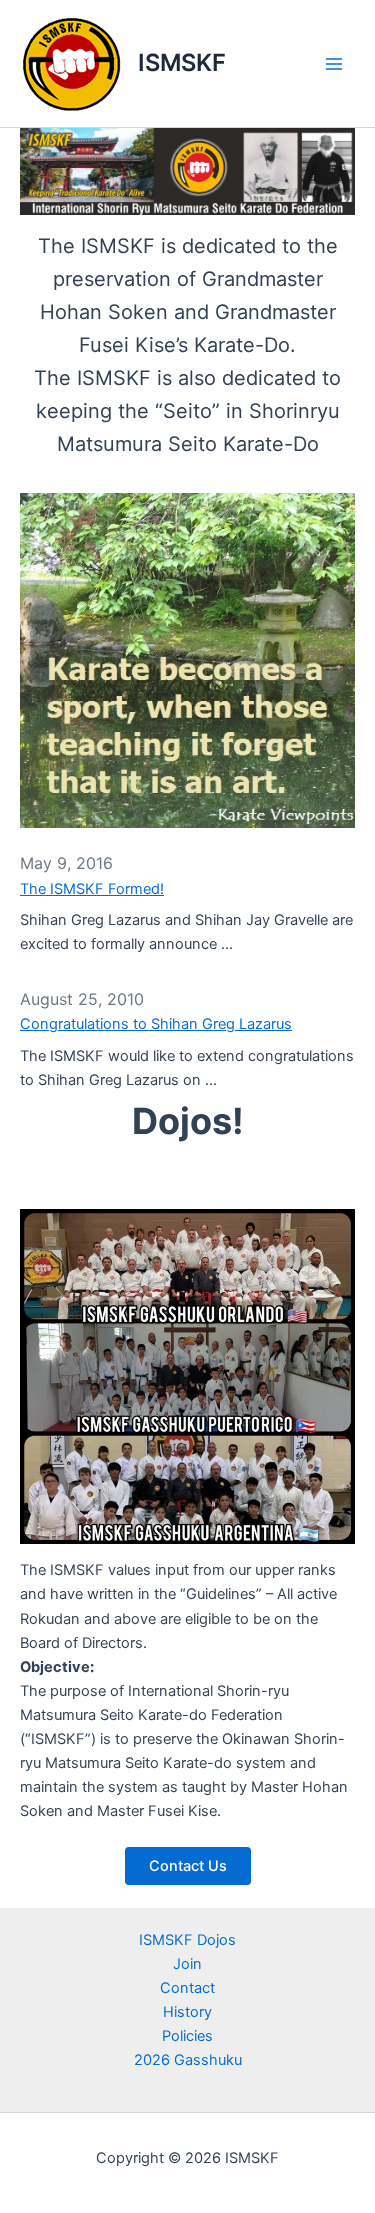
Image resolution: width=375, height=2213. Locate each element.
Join (187, 1964)
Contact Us (188, 1866)
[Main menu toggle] (334, 64)
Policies (187, 2036)
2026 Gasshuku (188, 2060)
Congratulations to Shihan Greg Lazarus (156, 1024)
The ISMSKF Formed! (92, 889)
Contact (187, 1988)
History (187, 2012)
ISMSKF (182, 62)
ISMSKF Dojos (187, 1940)
